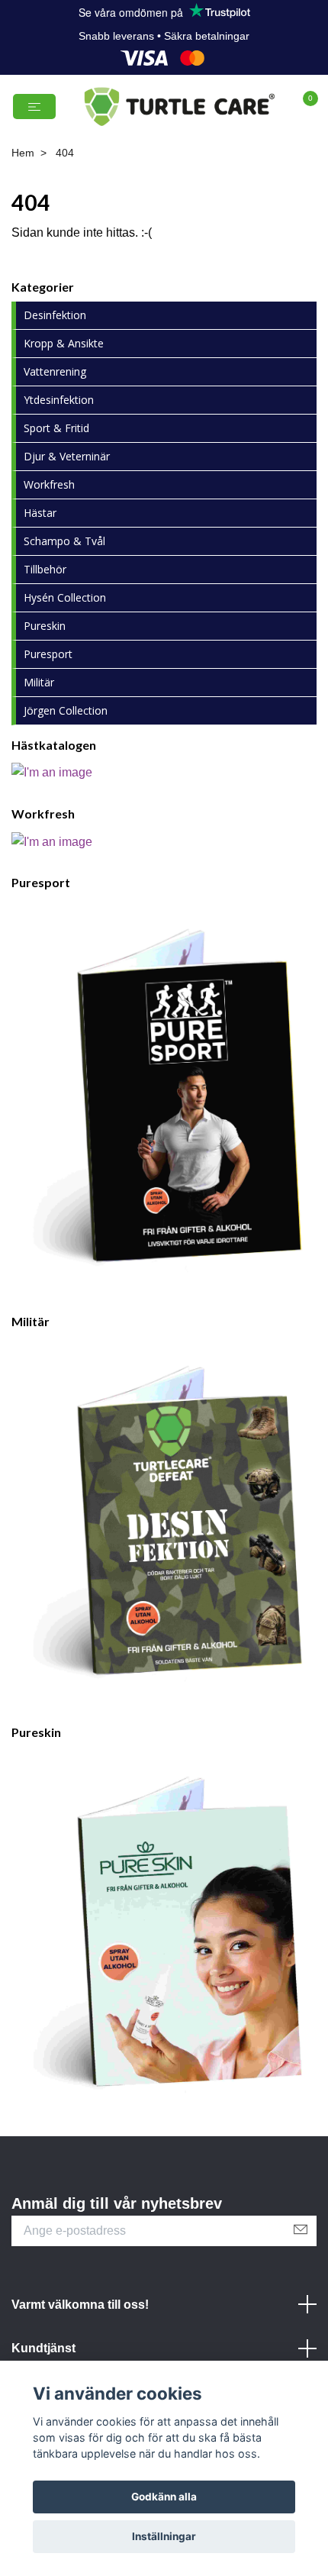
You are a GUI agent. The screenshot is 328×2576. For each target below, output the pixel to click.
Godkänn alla (164, 2497)
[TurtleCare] (164, 137)
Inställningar (164, 2536)
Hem (23, 214)
